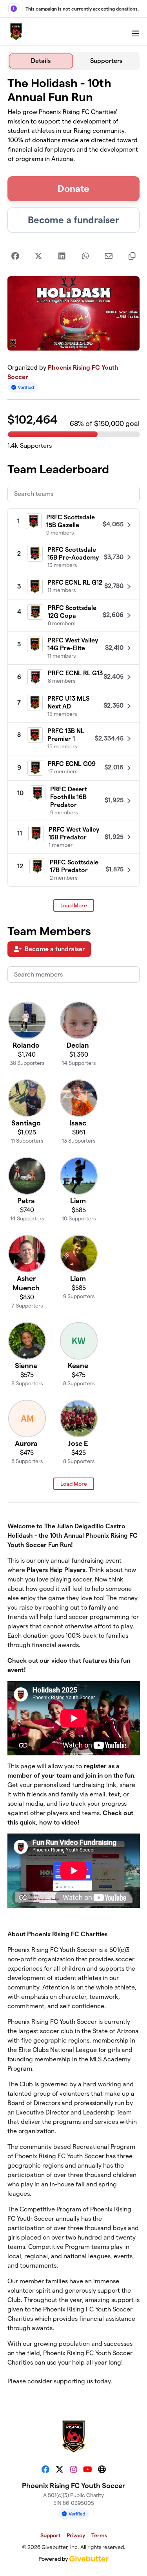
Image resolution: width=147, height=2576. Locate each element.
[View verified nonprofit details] (23, 387)
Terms (99, 2535)
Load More (74, 905)
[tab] (41, 61)
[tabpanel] (74, 1234)
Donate (73, 189)
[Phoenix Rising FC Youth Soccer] (16, 32)
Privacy (76, 2535)
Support (50, 2535)
